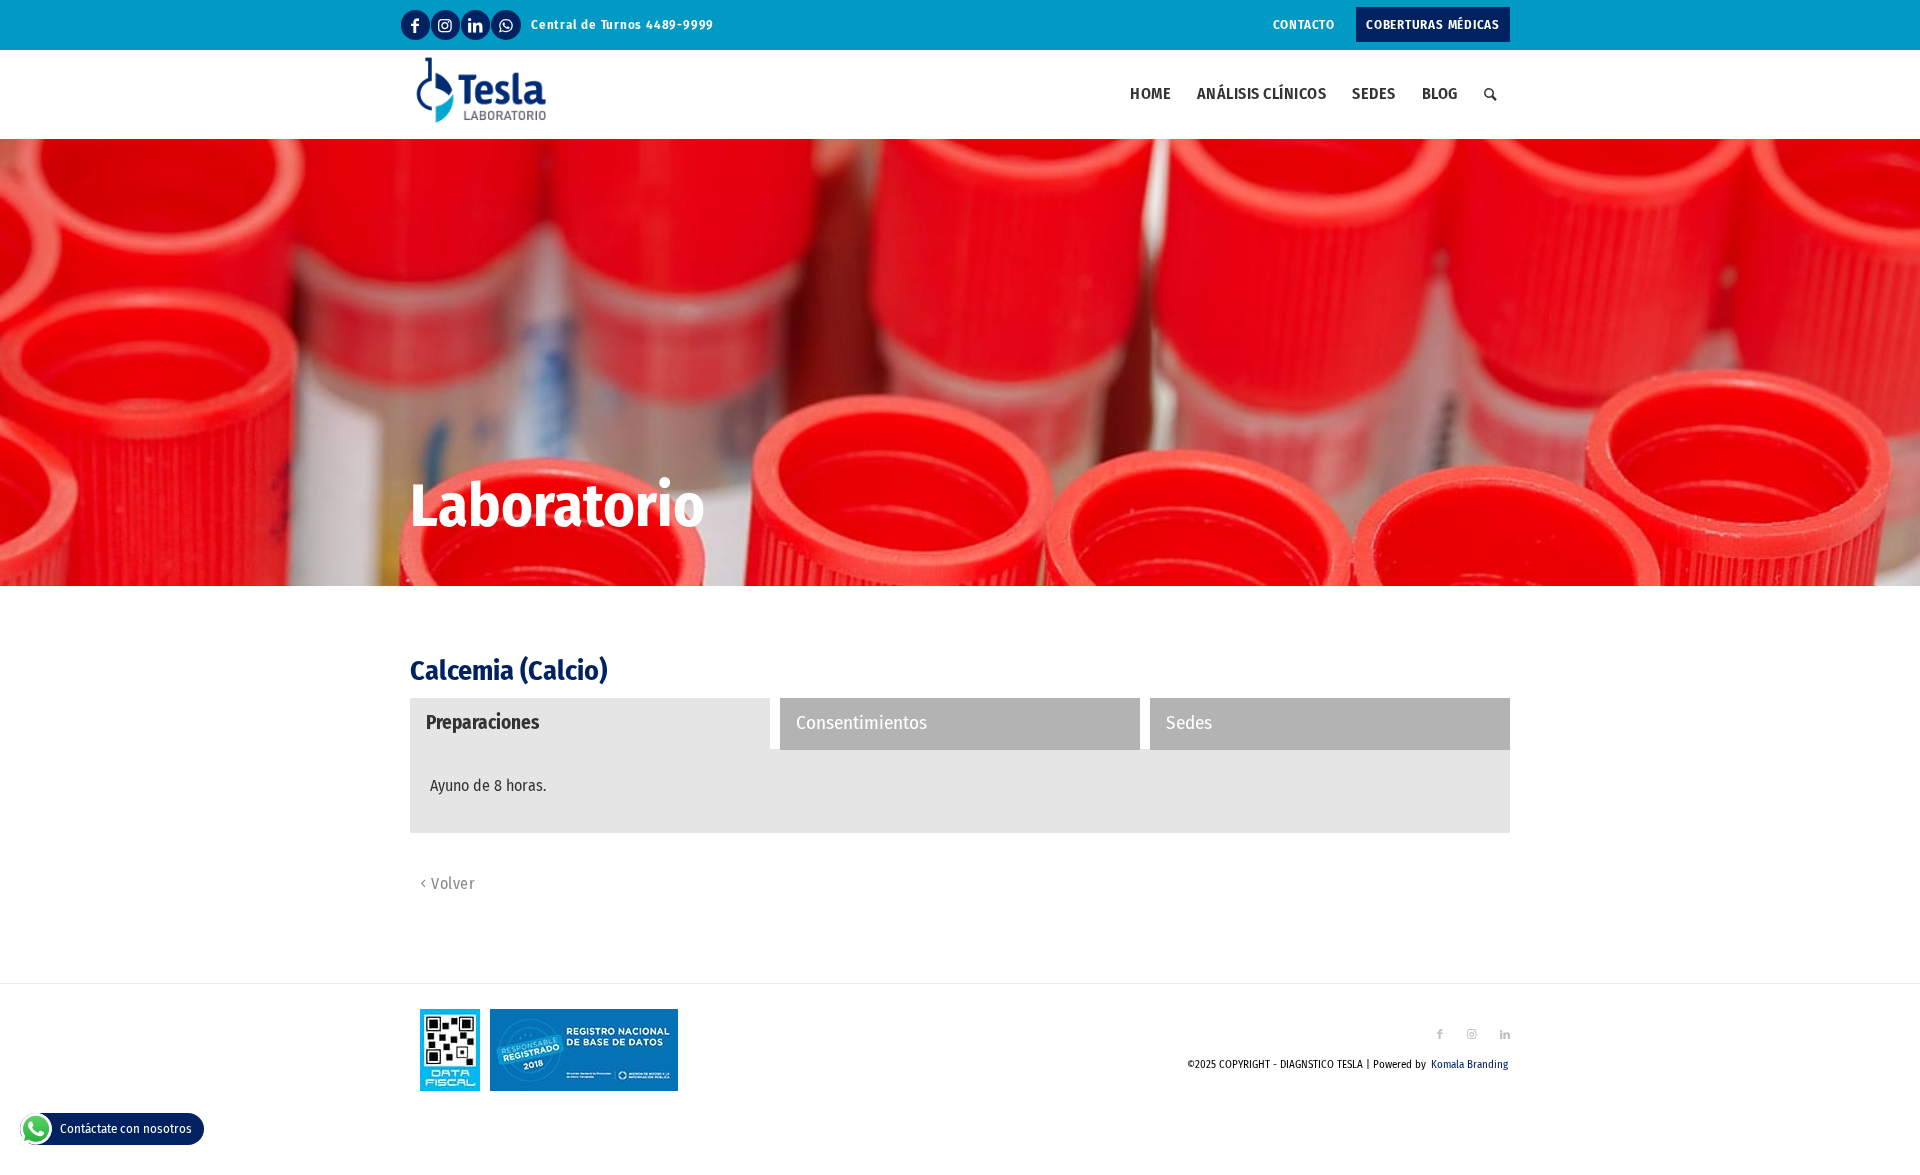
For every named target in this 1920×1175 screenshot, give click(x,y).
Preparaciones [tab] (482, 722)
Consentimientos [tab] (861, 722)
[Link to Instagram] (445, 25)
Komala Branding (1469, 1064)
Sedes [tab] (1189, 722)
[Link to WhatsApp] (506, 25)
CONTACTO (1304, 24)
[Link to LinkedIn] (475, 25)
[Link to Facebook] (415, 25)
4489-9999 (680, 24)
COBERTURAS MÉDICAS (1433, 24)
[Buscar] (1490, 94)
